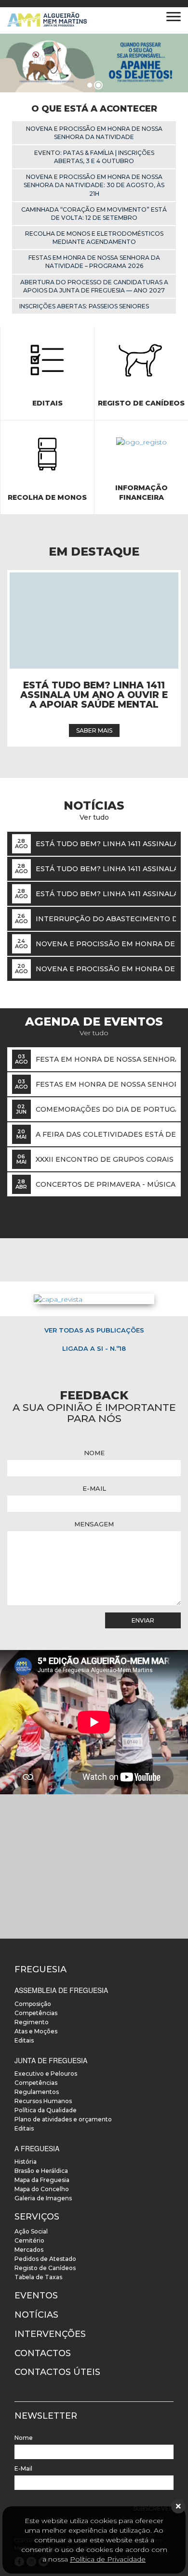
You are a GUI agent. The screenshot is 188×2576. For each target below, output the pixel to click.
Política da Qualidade (46, 2110)
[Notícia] (94, 621)
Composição (33, 2004)
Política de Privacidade (108, 2559)
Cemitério (29, 2240)
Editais (24, 2040)
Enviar (143, 1620)
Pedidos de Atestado (45, 2259)
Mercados (29, 2250)
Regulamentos (37, 2092)
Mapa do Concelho (42, 2189)
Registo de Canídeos (45, 2268)
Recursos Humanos (43, 2101)
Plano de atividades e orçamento (63, 2119)
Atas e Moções (36, 2031)
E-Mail (94, 1488)
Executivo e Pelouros (46, 2074)
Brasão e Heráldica (41, 2171)
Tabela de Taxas (38, 2277)
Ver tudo (94, 1033)
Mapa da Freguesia (42, 2180)
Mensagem (94, 1524)
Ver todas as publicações (94, 1330)
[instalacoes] (94, 1866)
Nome (94, 1453)
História (26, 2162)
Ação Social (31, 2231)
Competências (36, 2013)
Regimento (32, 2022)
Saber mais (94, 730)
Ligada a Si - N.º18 (94, 1348)
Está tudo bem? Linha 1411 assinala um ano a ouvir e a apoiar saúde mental (94, 695)
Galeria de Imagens (43, 2198)
